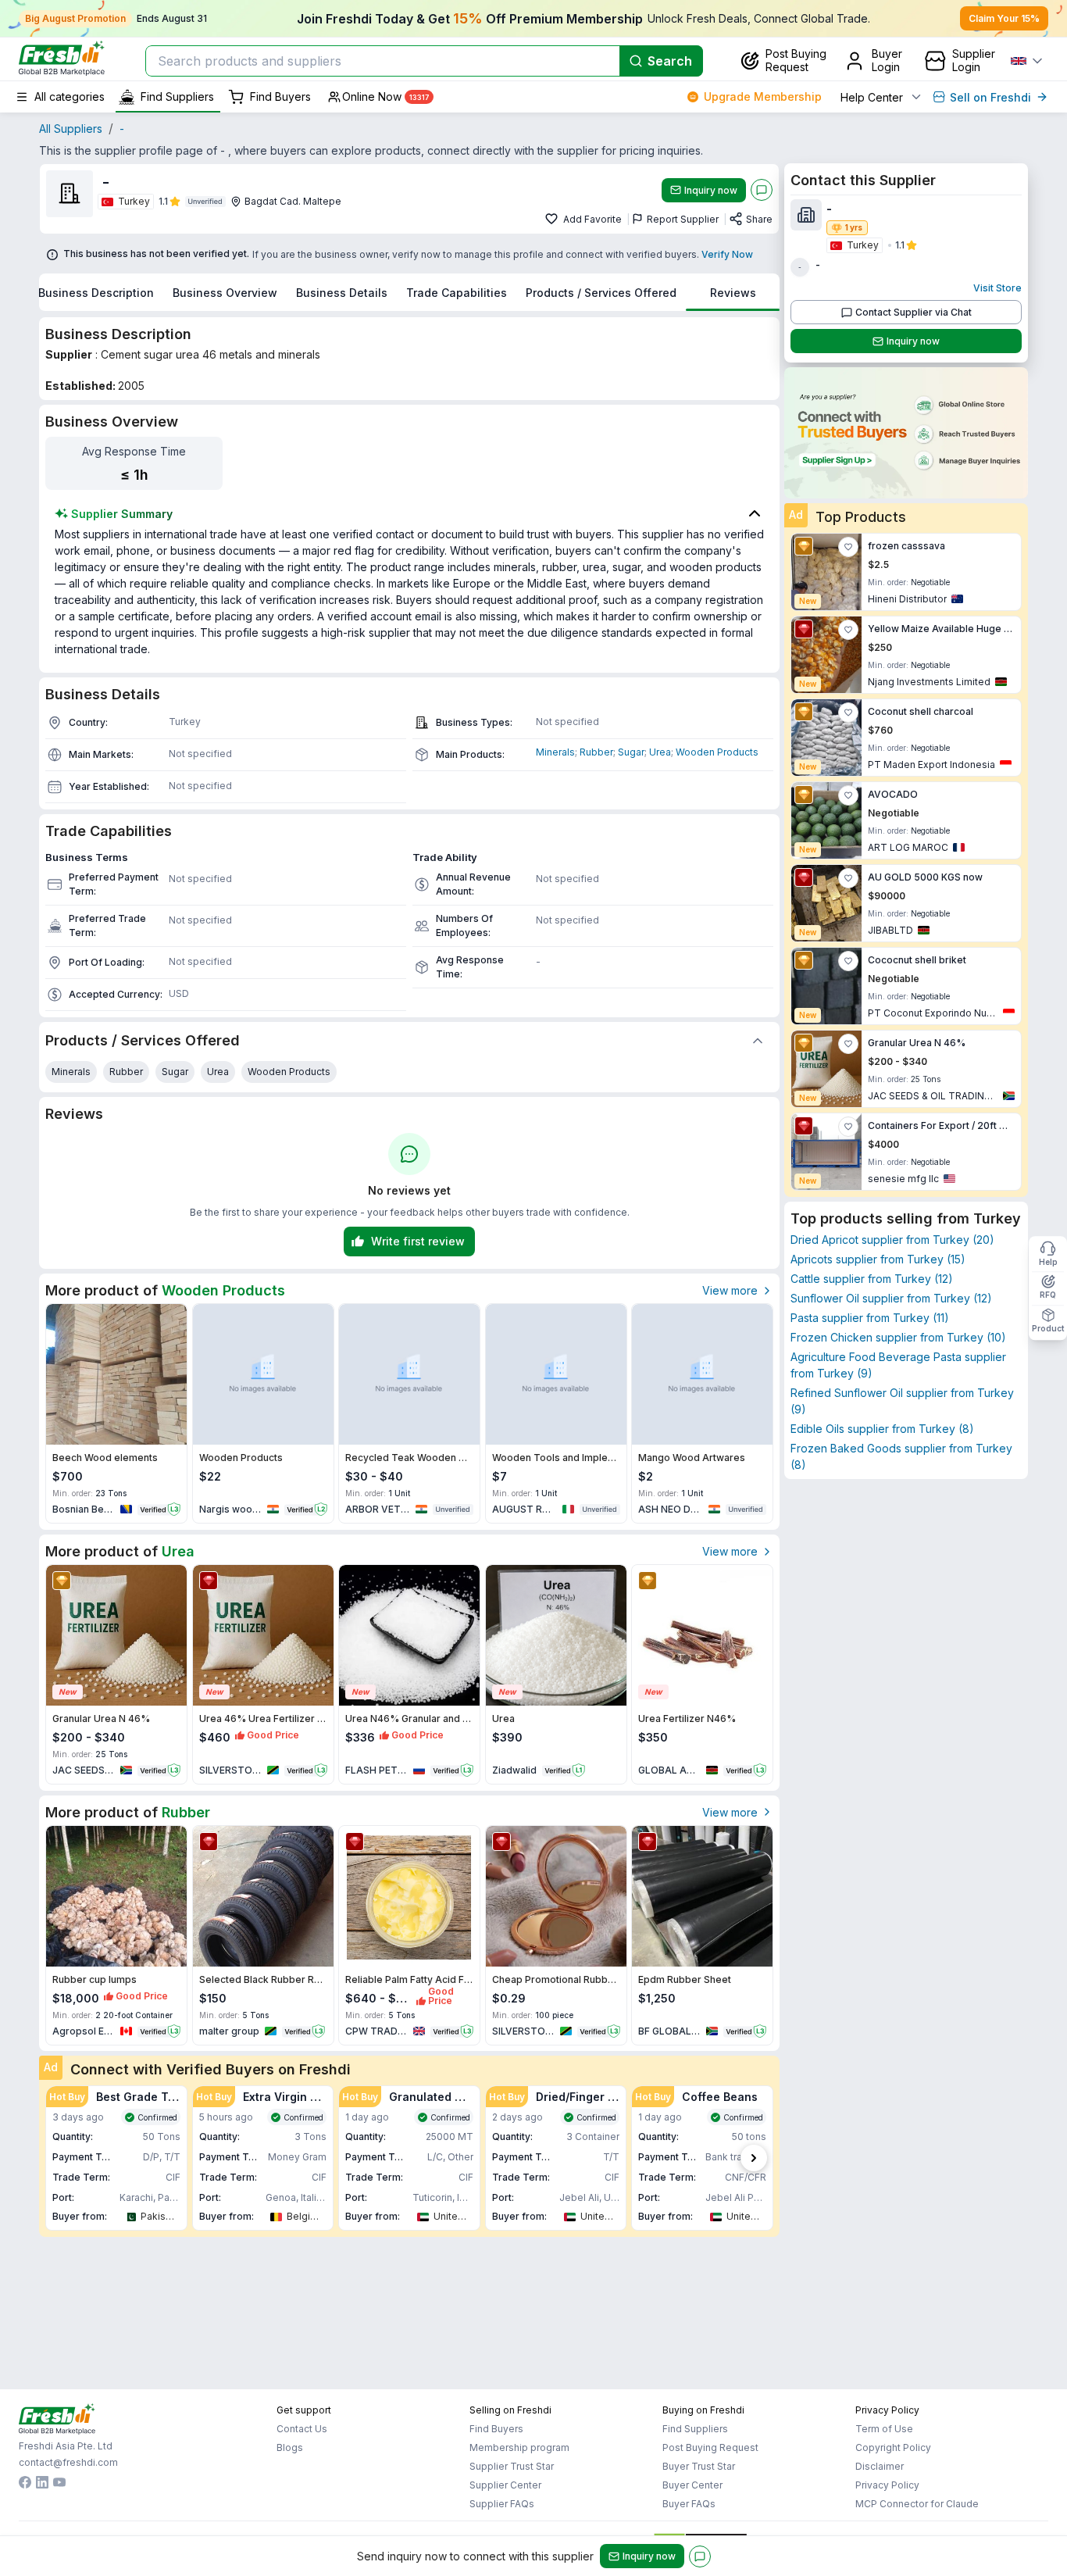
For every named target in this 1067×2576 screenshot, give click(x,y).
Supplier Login (974, 60)
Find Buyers (280, 96)
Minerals (555, 752)
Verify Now (727, 254)
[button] (116, 2158)
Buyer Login (887, 60)
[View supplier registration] (906, 433)
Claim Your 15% (1004, 18)
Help (1048, 1262)
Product (1048, 1328)
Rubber (596, 752)
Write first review (418, 1241)
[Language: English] (1026, 61)
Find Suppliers (177, 96)
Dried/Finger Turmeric (578, 2097)
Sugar (631, 752)
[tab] (96, 292)
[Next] (754, 2158)
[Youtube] (59, 2484)
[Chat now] (762, 190)
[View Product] (116, 1374)
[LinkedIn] (42, 2484)
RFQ (1048, 1295)
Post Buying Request (796, 60)
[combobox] (381, 61)
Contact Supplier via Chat (914, 312)
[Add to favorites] (553, 220)
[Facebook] (25, 2484)
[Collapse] (758, 1041)
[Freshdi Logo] (62, 58)
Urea (660, 752)
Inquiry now (711, 190)
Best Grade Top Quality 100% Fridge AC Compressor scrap (138, 2097)
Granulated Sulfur (431, 2097)
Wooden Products (717, 752)
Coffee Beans (720, 2097)
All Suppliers (71, 129)
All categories (70, 96)
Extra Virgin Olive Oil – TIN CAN (285, 2097)
